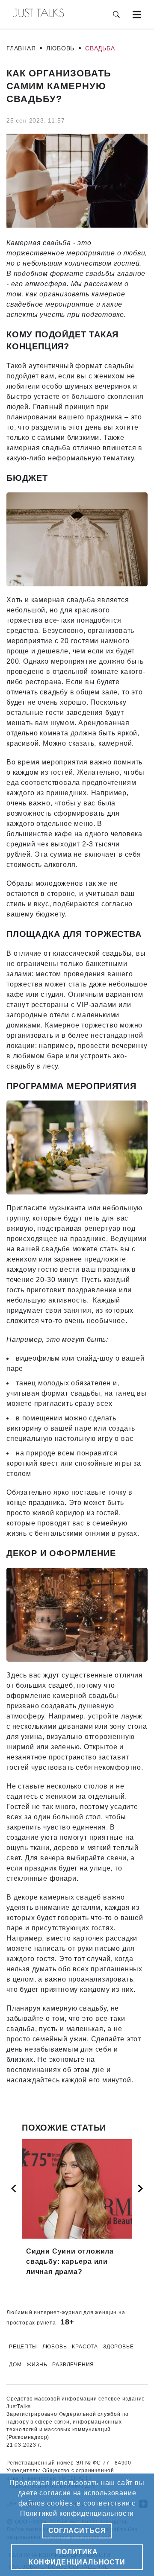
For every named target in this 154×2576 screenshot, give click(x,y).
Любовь (60, 48)
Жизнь (37, 2365)
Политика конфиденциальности (77, 2557)
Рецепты (23, 2347)
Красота (85, 2347)
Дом (15, 2365)
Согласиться (77, 2531)
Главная (21, 48)
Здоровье (118, 2347)
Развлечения (73, 2365)
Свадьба (100, 48)
